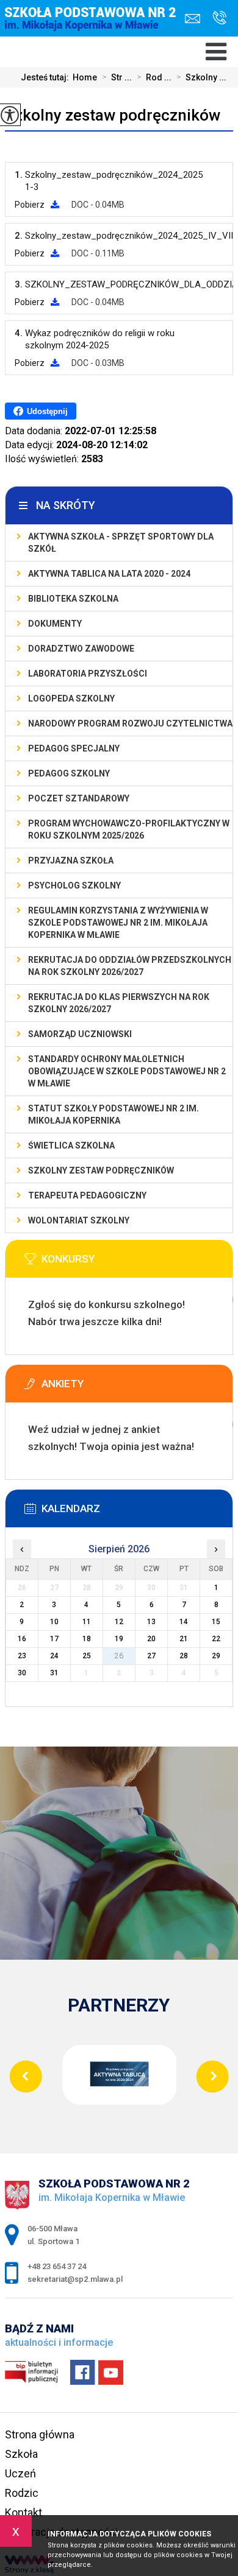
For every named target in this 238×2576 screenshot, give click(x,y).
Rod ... (154, 77)
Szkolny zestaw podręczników (113, 115)
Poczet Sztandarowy (79, 798)
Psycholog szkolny (74, 885)
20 (151, 1639)
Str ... (117, 77)
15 (216, 1622)
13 (151, 1622)
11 (87, 1622)
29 (216, 1656)
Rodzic (22, 2493)
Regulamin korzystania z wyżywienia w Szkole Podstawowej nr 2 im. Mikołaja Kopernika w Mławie (118, 923)
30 (22, 1673)
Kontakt (23, 2512)
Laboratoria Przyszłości (88, 674)
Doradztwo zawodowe (81, 649)
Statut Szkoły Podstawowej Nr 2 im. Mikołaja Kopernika (114, 1114)
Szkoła (21, 2454)
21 (184, 1639)
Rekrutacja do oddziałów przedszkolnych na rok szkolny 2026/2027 (130, 966)
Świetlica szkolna (71, 1145)
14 (184, 1622)
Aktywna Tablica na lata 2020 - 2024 (109, 574)
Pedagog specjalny (74, 748)
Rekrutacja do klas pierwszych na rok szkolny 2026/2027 (119, 1003)
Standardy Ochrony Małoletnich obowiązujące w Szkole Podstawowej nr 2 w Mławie (127, 1071)
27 (151, 1656)
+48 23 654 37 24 (216, 19)
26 (119, 1656)
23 (22, 1656)
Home (85, 77)
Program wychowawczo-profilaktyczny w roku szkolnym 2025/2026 (129, 829)
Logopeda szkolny (71, 699)
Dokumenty (55, 624)
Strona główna (40, 2434)
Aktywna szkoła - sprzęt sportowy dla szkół (121, 543)
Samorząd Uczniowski (80, 1034)
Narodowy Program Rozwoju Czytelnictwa (130, 723)
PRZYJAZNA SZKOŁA (71, 860)
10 (54, 1622)
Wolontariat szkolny (79, 1220)
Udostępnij (47, 411)
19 (119, 1639)
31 (54, 1673)
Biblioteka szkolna (73, 599)
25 (87, 1656)
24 (54, 1656)
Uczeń (20, 2473)
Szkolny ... (201, 77)
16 (22, 1639)
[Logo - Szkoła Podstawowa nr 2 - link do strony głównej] (94, 29)
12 (119, 1622)
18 (87, 1639)
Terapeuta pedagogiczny (87, 1195)
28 (184, 1656)
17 (54, 1639)
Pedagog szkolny (69, 773)
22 (216, 1639)
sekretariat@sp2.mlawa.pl (196, 19)
